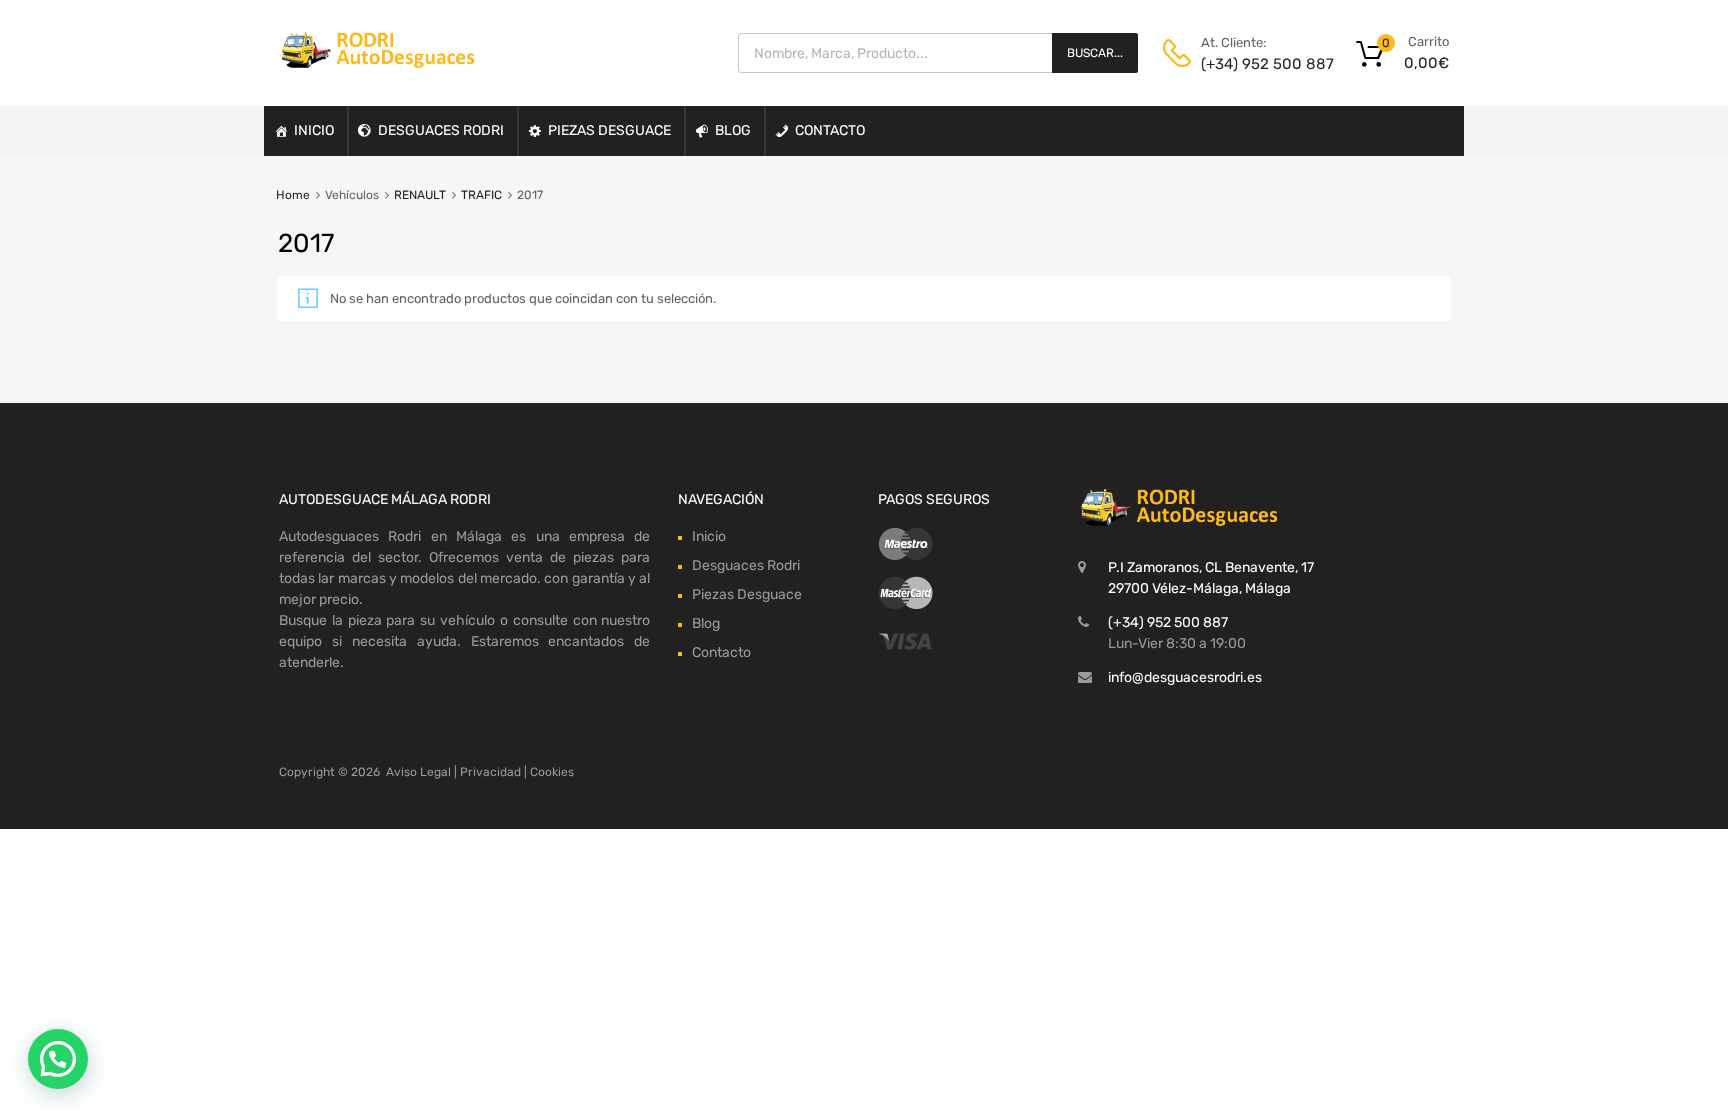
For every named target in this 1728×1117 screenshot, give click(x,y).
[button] (58, 1059)
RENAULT (420, 195)
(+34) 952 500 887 (1250, 64)
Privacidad (490, 772)
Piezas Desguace (609, 130)
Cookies (552, 772)
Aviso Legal (418, 772)
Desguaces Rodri (441, 130)
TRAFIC (481, 195)
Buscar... (1095, 53)
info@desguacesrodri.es (1185, 677)
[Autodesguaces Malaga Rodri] (379, 63)
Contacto (830, 130)
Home (293, 195)
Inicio (314, 130)
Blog (733, 130)
